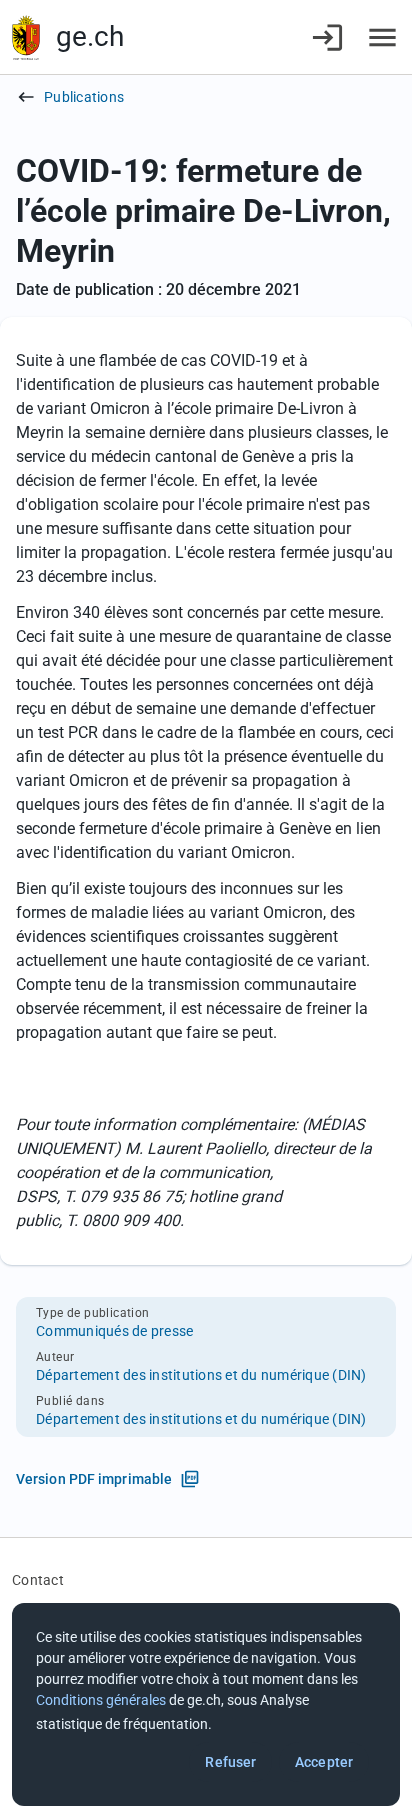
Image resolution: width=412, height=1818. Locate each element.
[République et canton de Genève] (26, 37)
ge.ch (90, 36)
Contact (38, 1580)
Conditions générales (101, 1700)
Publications (84, 97)
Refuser (230, 1762)
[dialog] (206, 1704)
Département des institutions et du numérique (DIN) (201, 1375)
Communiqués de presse (114, 1331)
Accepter (324, 1762)
